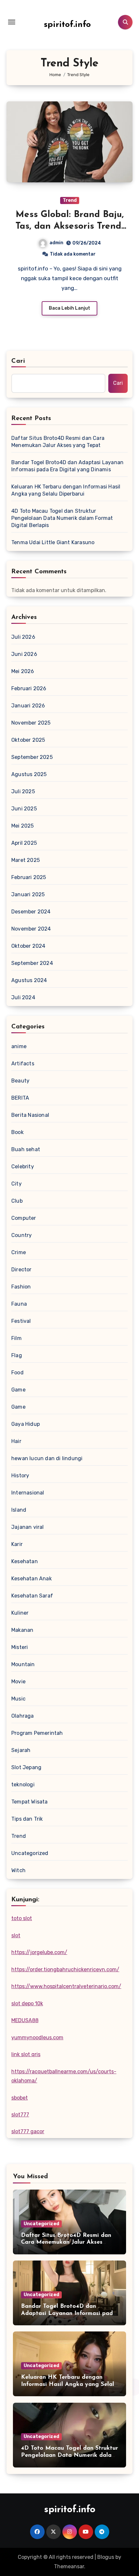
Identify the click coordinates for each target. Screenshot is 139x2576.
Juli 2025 (23, 791)
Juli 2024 (23, 997)
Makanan (22, 1630)
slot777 (20, 2115)
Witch (18, 1870)
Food (17, 1373)
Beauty (20, 1081)
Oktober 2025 (28, 740)
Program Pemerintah (37, 1733)
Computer (24, 1218)
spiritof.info (67, 25)
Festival (21, 1321)
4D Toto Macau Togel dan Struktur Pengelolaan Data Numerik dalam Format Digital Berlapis (62, 518)
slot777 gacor (28, 2131)
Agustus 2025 (29, 774)
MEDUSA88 (25, 2020)
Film (16, 1338)
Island (19, 1510)
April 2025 (24, 843)
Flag (17, 1355)
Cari (18, 361)
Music (18, 1699)
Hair (16, 1441)
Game (18, 1390)
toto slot (22, 1918)
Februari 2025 (29, 877)
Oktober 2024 (28, 946)
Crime (19, 1252)
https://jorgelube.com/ (39, 1952)
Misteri (20, 1647)
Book (17, 1132)
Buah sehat (26, 1149)
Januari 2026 (28, 706)
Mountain (23, 1664)
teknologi (23, 1785)
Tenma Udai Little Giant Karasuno (53, 542)
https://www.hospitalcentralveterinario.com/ (66, 1986)
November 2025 (31, 723)
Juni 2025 (24, 809)
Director (21, 1270)
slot (16, 1935)
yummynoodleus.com (37, 2038)
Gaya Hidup (26, 1424)
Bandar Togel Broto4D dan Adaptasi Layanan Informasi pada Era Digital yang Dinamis (67, 466)
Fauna (19, 1304)
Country (21, 1235)
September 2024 (32, 963)
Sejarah (21, 1750)
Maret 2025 (26, 860)
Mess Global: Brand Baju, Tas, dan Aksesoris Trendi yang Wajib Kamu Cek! (70, 227)
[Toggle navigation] (12, 22)
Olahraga (23, 1716)
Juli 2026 (23, 637)
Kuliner (20, 1613)
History (20, 1476)
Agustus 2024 (29, 980)
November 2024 (31, 929)
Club (17, 1201)
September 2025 (32, 757)
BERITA (20, 1098)
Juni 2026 (24, 654)
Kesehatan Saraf (32, 1596)
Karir (17, 1544)
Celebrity (23, 1167)
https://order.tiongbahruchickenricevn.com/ (65, 1969)
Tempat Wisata (30, 1802)
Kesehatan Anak (32, 1579)
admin (56, 243)
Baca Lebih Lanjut (69, 308)
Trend (70, 200)
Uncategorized (30, 1853)
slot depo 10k (27, 2004)
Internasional (28, 1493)
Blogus (106, 2557)
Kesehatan (25, 1561)
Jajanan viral (28, 1527)
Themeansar (69, 2566)
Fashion (21, 1287)
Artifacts (23, 1064)
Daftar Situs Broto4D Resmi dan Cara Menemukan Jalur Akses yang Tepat (58, 442)
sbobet (20, 2098)
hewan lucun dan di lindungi (47, 1458)
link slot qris (26, 2054)
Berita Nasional (30, 1115)
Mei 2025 (23, 826)
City (16, 1184)
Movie (18, 1682)
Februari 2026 (29, 688)
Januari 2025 (28, 894)
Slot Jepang (26, 1767)
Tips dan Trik (27, 1819)
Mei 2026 (23, 671)
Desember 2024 (31, 912)
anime (19, 1046)
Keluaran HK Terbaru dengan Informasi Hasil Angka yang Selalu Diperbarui (66, 490)
